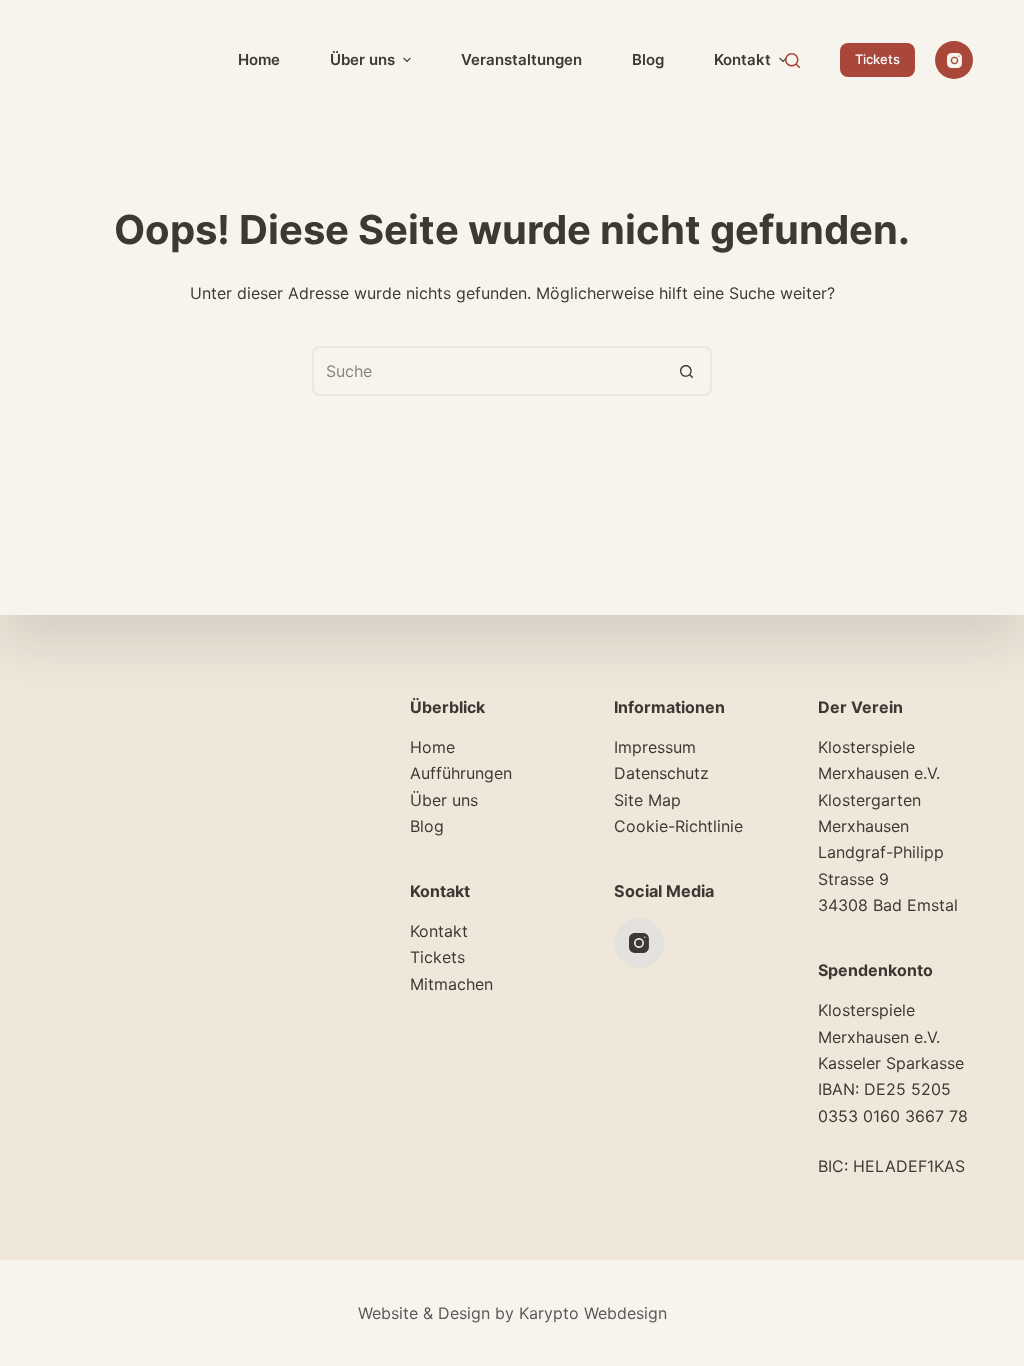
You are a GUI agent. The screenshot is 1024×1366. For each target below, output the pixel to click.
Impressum (655, 747)
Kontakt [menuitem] (742, 59)
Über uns (444, 800)
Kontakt (439, 931)
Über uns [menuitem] (362, 59)
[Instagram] (954, 60)
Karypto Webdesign (593, 1313)
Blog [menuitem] (648, 59)
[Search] (792, 60)
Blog (427, 826)
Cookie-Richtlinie (678, 826)
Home (432, 747)
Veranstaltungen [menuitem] (521, 59)
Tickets (877, 59)
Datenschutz (661, 773)
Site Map (647, 800)
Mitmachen (451, 984)
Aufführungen (461, 773)
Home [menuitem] (259, 59)
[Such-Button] (687, 371)
